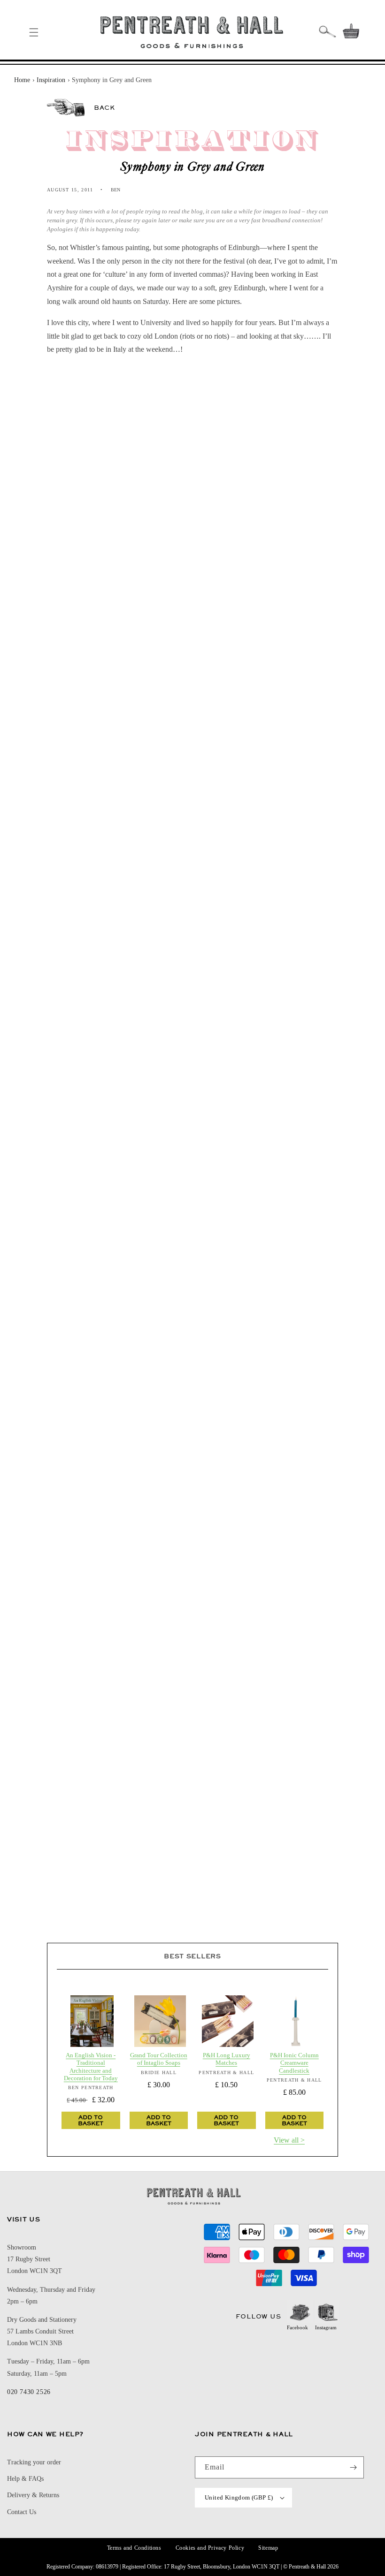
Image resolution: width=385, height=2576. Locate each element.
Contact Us (22, 2512)
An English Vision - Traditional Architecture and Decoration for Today (91, 2067)
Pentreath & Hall (307, 2567)
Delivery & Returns (33, 2495)
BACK (104, 107)
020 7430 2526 (29, 2392)
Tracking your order (34, 2462)
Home (22, 80)
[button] (34, 32)
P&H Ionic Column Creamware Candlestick (294, 2063)
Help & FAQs (25, 2479)
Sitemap (268, 2548)
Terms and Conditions (134, 2548)
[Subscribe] (353, 2467)
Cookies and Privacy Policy (210, 2548)
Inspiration (51, 80)
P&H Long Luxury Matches (227, 2059)
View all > (289, 2140)
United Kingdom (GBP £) (239, 2497)
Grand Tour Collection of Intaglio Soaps (159, 2059)
